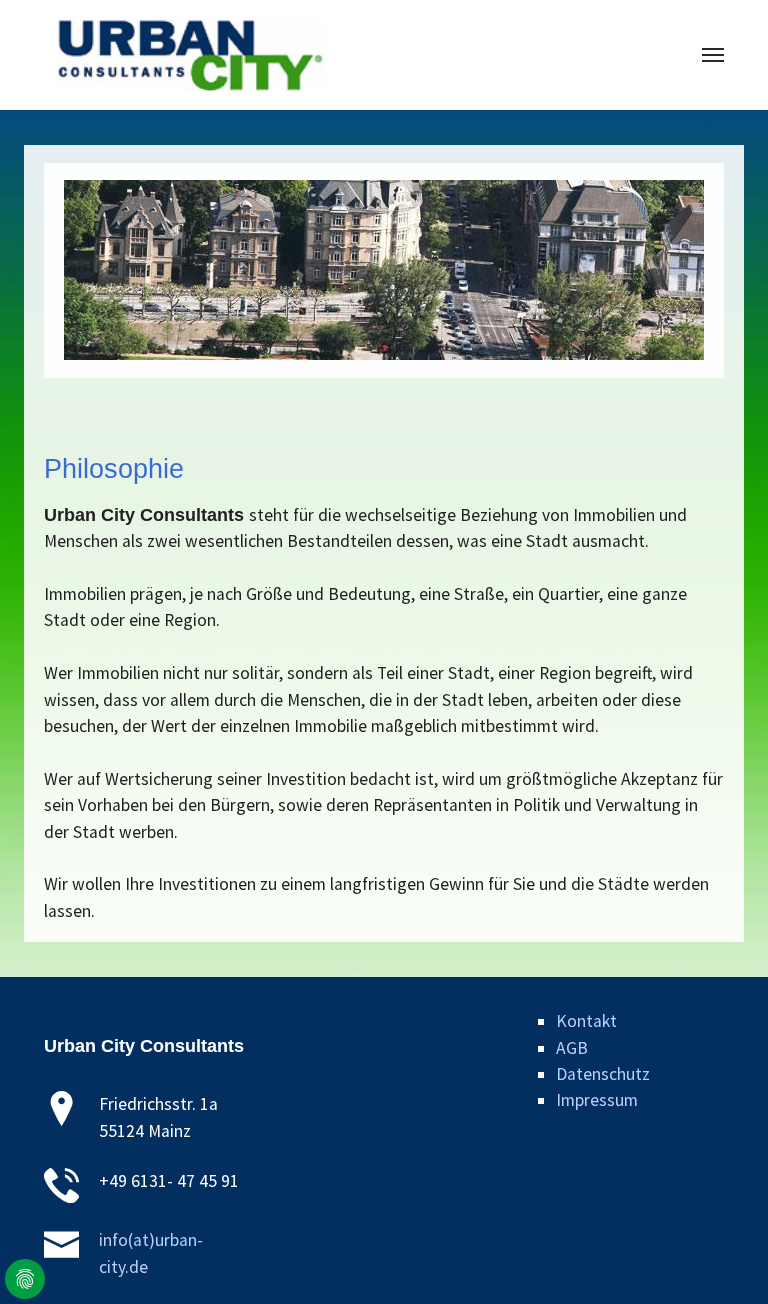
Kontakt (586, 1021)
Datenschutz (603, 1074)
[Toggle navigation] (713, 55)
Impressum (597, 1100)
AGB (572, 1048)
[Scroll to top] (721, 1257)
